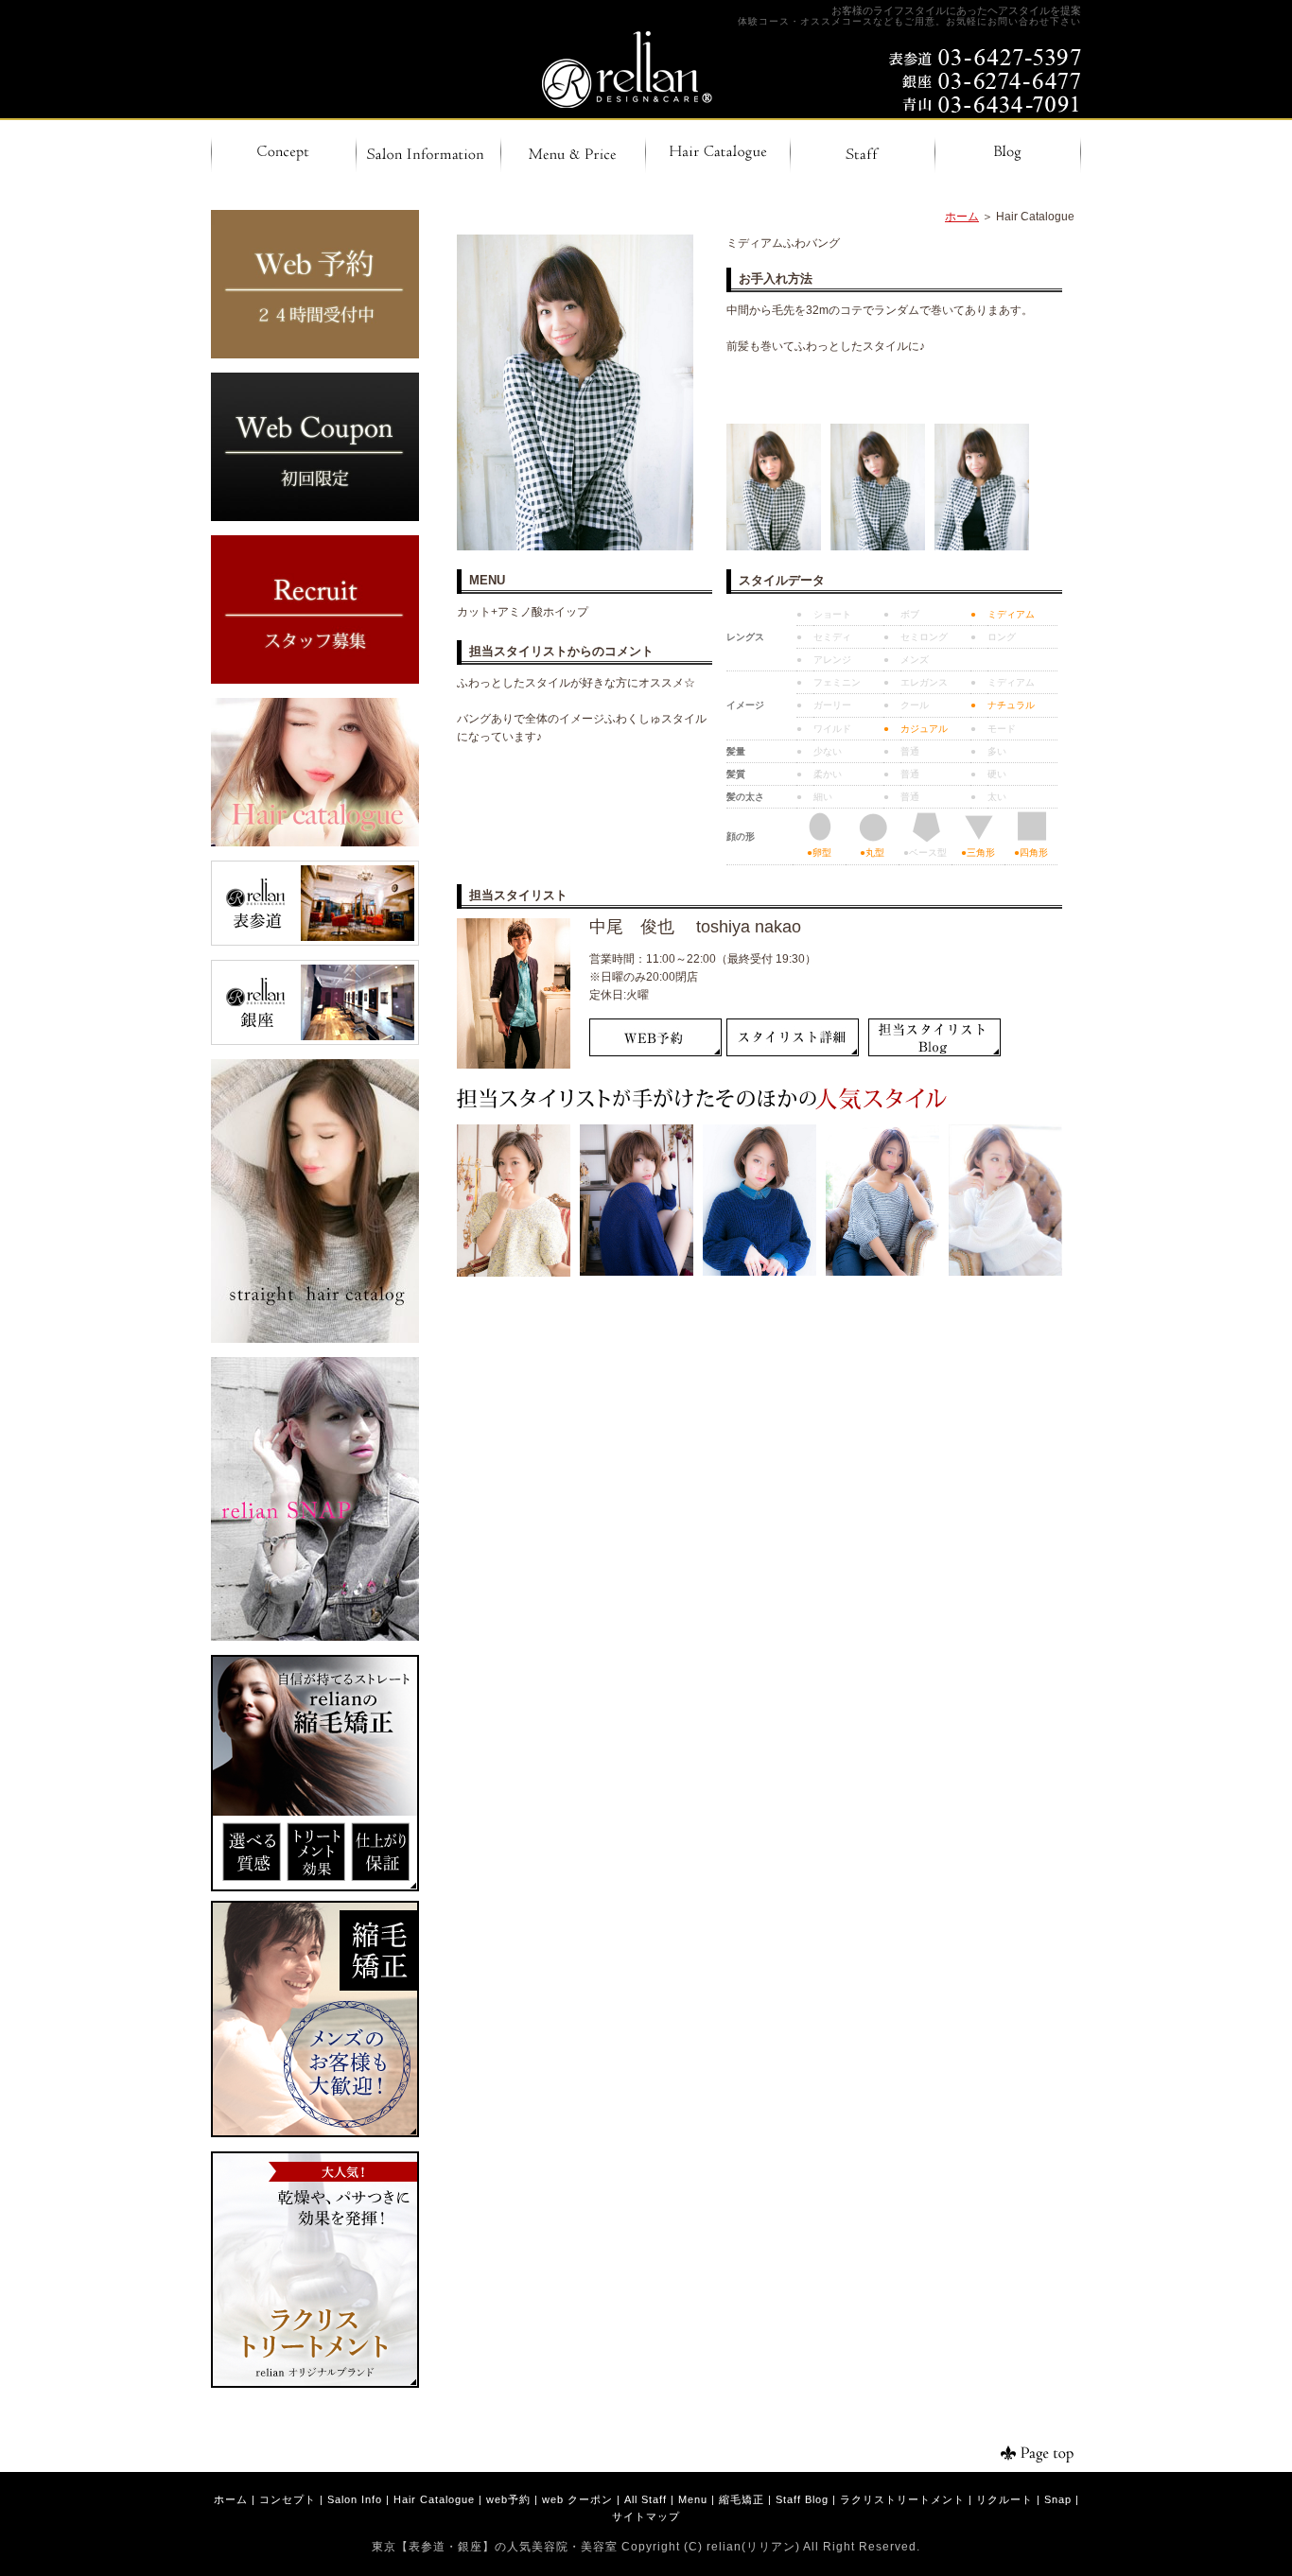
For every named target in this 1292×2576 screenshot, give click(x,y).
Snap (1058, 2499)
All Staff (646, 2499)
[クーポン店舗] (315, 517)
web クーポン (577, 2499)
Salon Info (355, 2499)
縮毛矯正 (742, 2499)
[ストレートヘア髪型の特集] (315, 1339)
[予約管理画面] (315, 355)
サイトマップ (646, 2516)
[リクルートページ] (315, 680)
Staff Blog (802, 2499)
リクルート (1004, 2499)
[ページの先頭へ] (1024, 2454)
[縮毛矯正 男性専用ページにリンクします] (315, 2133)
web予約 (508, 2499)
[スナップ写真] (315, 1637)
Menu (693, 2499)
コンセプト (288, 2499)
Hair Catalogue (434, 2499)
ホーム (962, 217)
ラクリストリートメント (902, 2499)
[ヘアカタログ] (315, 843)
